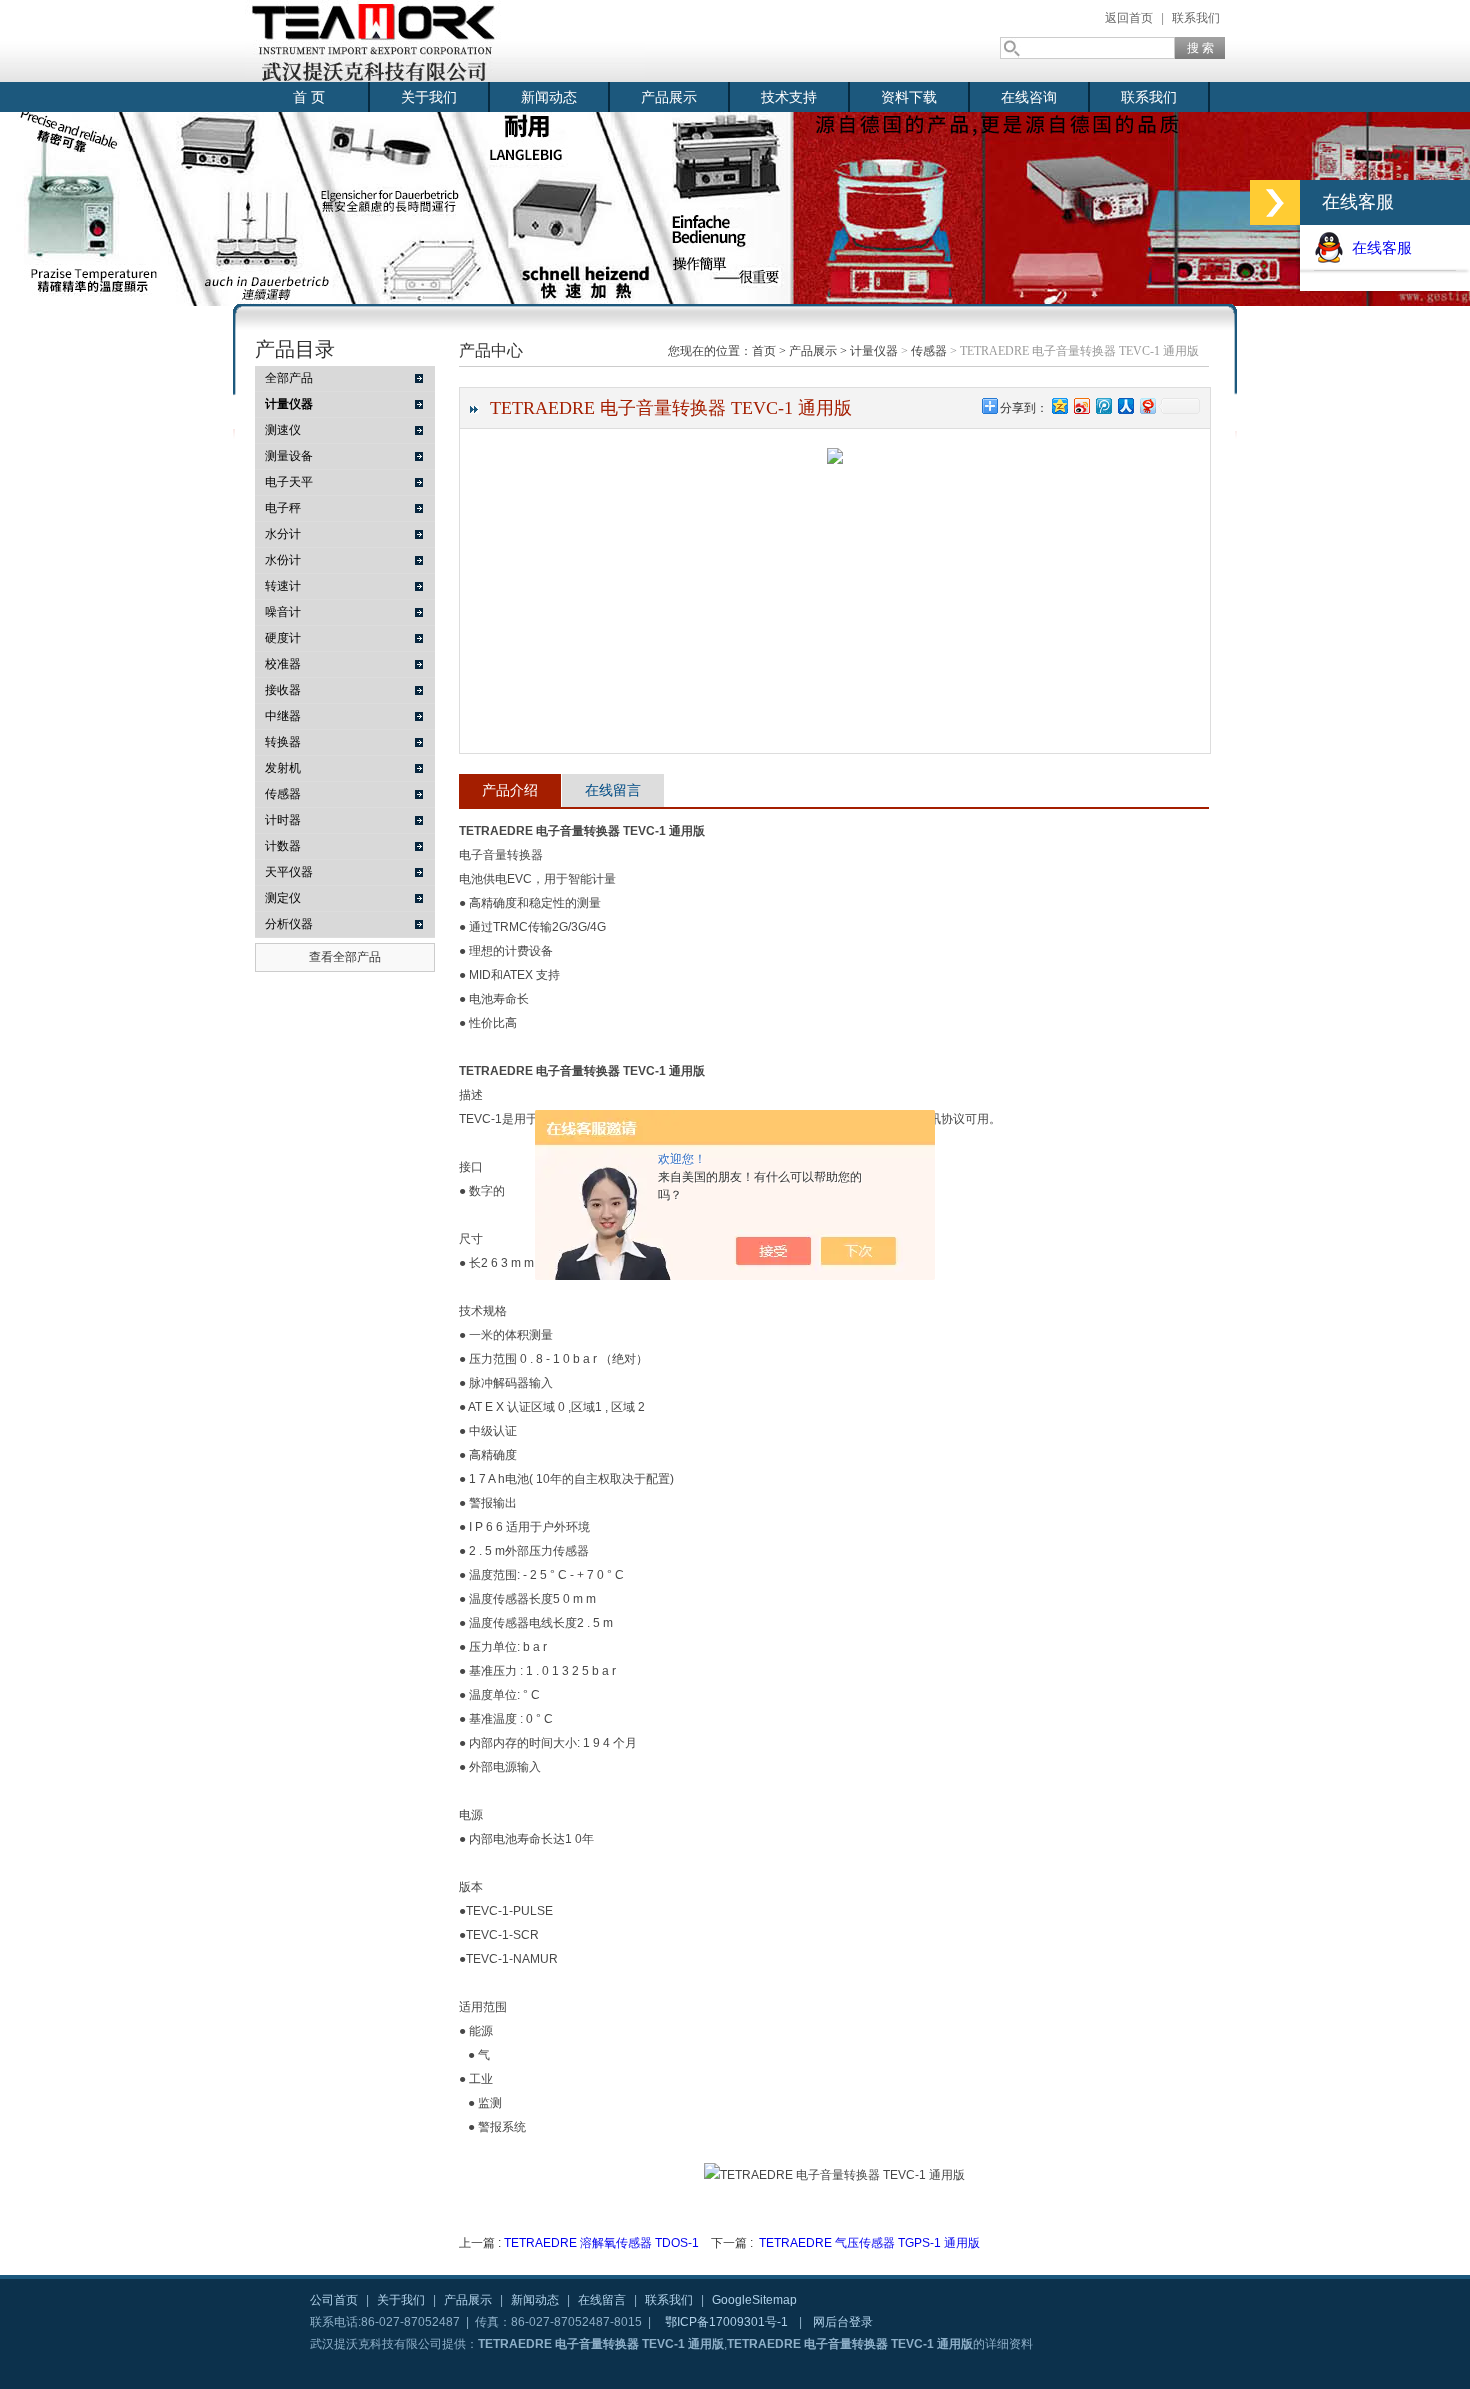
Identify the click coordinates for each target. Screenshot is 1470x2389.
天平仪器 (289, 872)
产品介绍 (510, 790)
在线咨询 (1029, 97)
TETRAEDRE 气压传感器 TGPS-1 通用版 (869, 2243)
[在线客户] (1275, 202)
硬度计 (283, 638)
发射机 (283, 768)
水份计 (283, 560)
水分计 (283, 534)
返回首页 (1129, 18)
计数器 (283, 846)
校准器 (283, 664)
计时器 (283, 820)
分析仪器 (289, 924)
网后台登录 (843, 2322)
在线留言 (613, 790)
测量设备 (289, 456)
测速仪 (283, 430)
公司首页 (334, 2300)
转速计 (283, 586)
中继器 (283, 716)
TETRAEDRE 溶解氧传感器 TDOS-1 (601, 2243)
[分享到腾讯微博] (1103, 405)
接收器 (283, 690)
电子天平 (289, 482)
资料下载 (909, 97)
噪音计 (283, 612)
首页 (764, 351)
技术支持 (789, 97)
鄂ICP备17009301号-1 (726, 2322)
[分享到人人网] (1125, 405)
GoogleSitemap (754, 2300)
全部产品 (289, 378)
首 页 (309, 97)
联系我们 (1196, 18)
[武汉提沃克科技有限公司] (445, 41)
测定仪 (283, 898)
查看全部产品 (345, 957)
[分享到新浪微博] (1081, 405)
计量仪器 (874, 351)
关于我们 (429, 97)
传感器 (283, 794)
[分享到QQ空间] (1059, 405)
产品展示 (669, 97)
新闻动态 (549, 97)
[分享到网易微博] (1147, 405)
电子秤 (283, 508)
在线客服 (1378, 247)
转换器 (283, 742)
